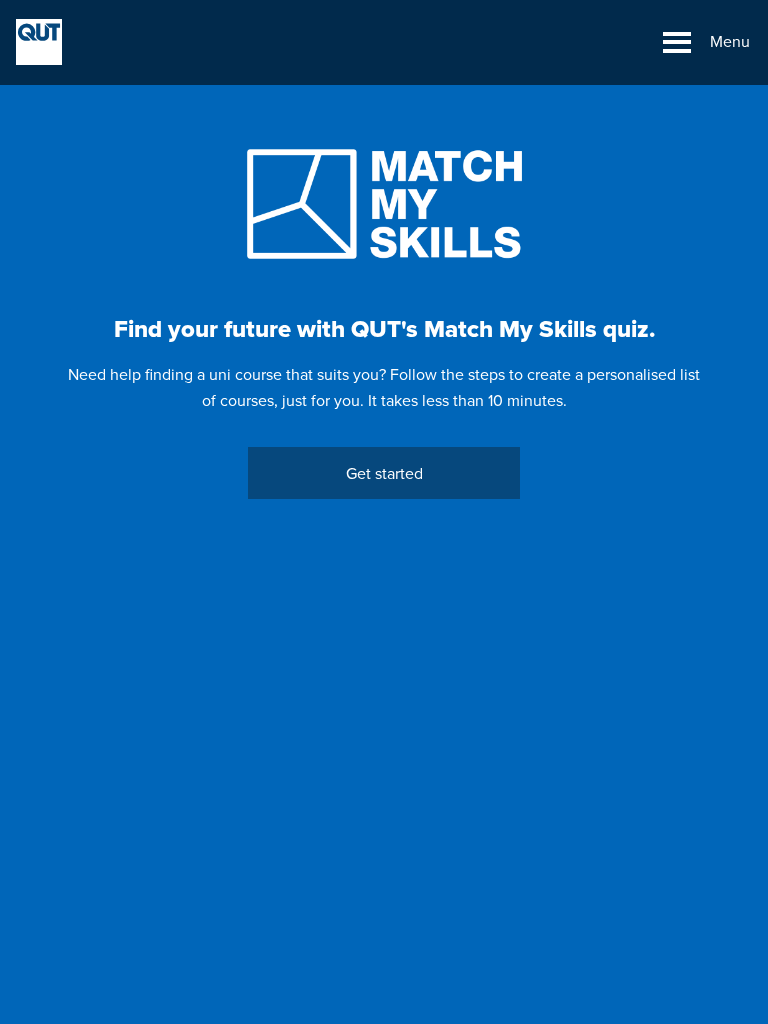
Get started (384, 474)
